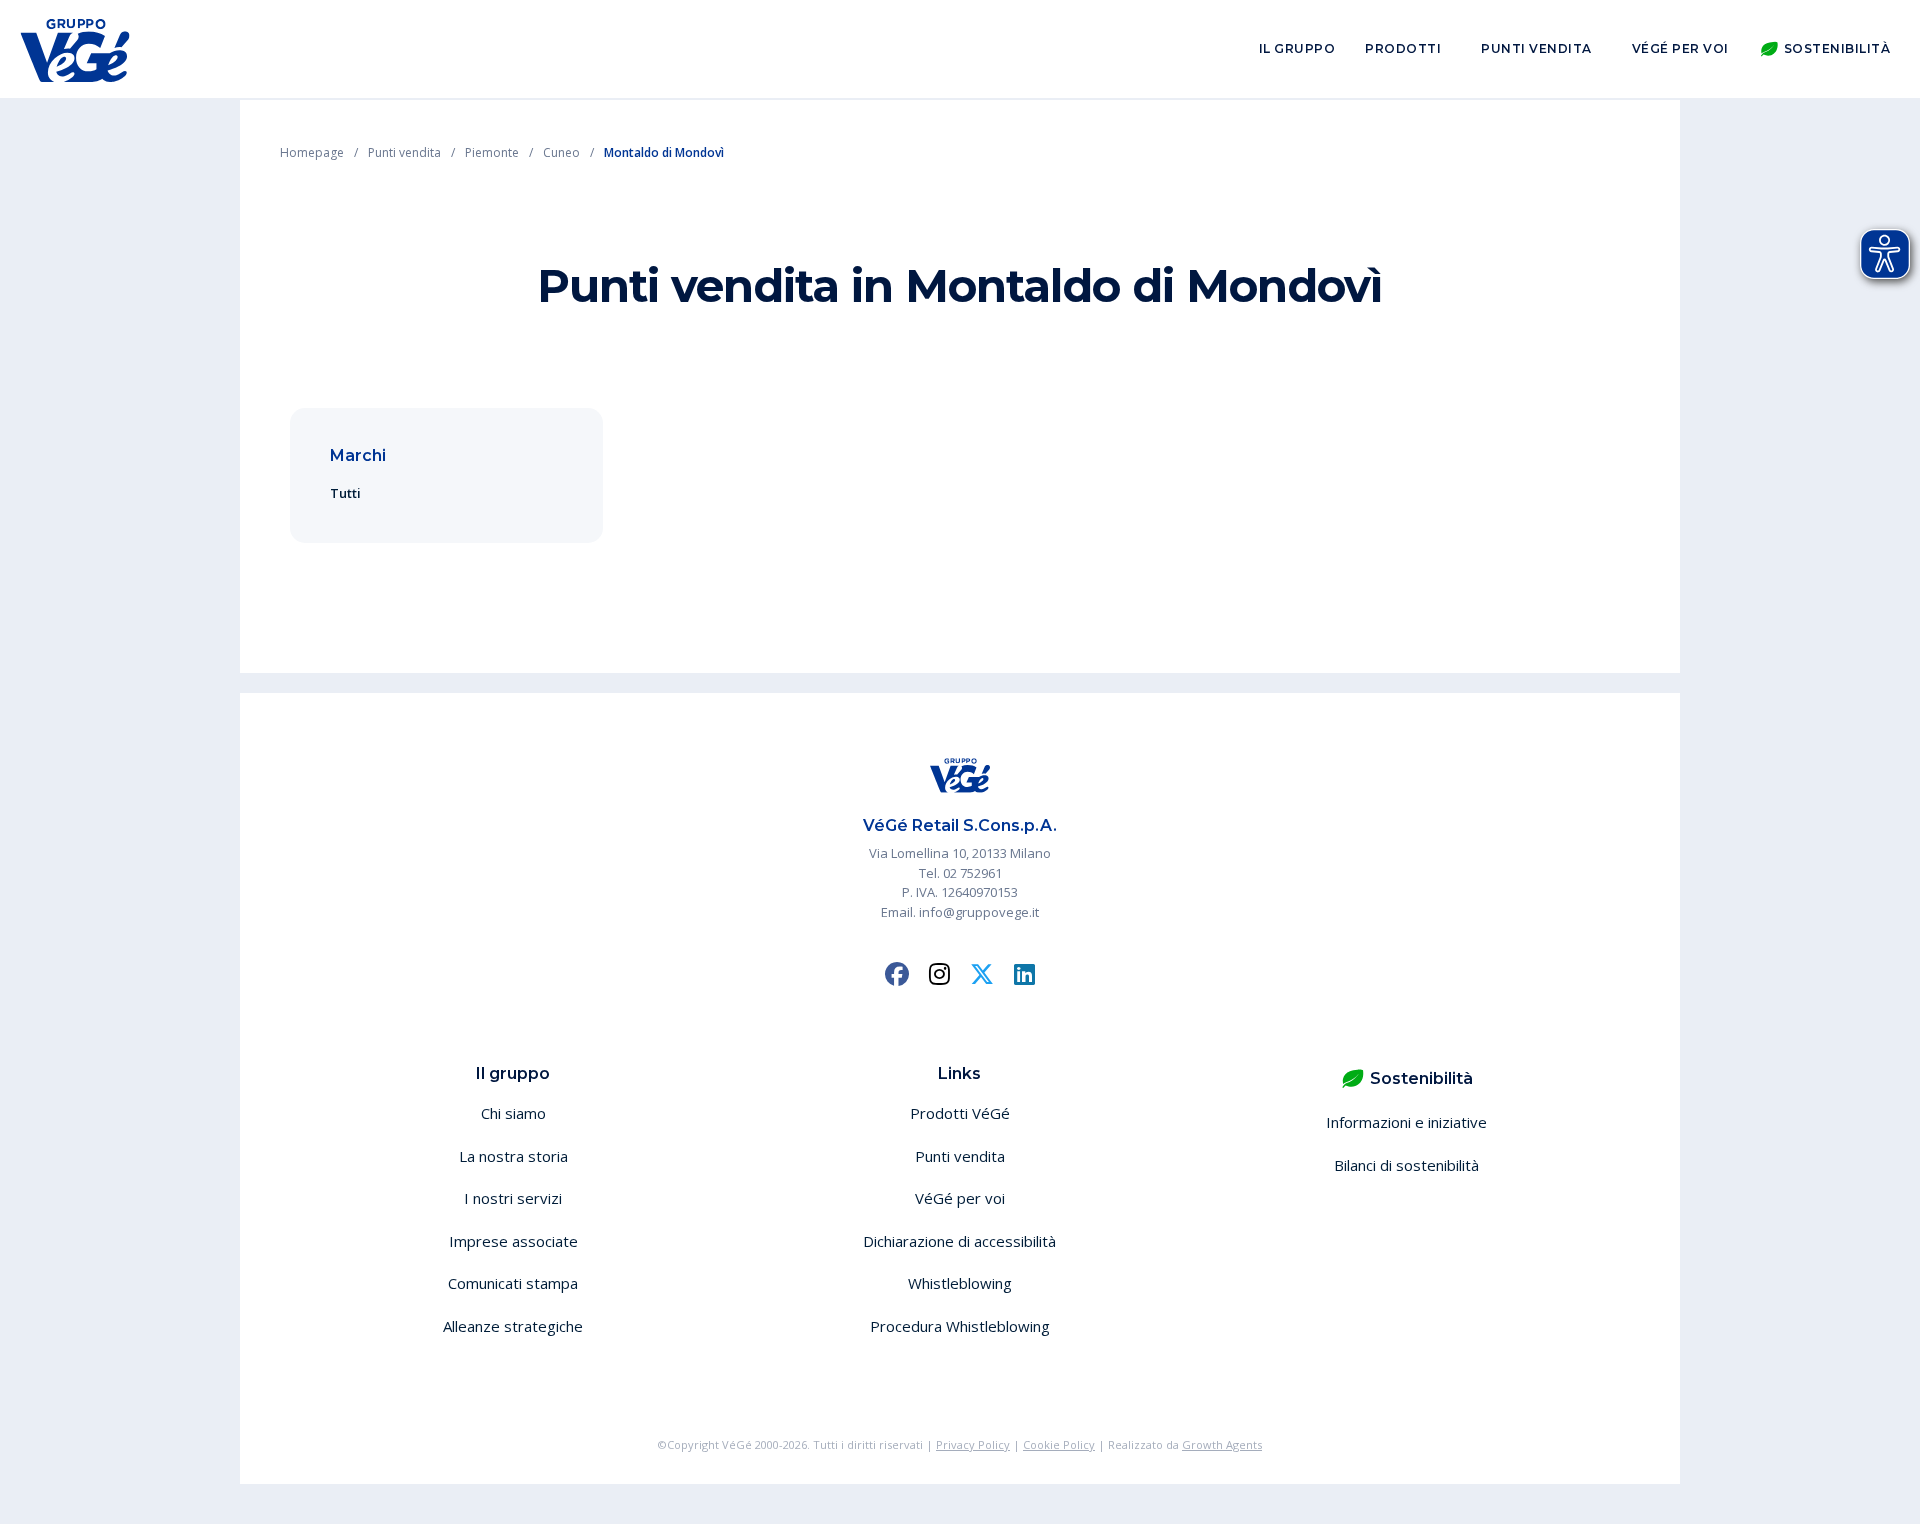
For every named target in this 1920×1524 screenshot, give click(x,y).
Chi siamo (513, 1113)
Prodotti (1403, 48)
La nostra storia (513, 1156)
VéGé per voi (1680, 48)
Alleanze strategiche (513, 1326)
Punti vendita (1536, 48)
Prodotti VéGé (960, 1113)
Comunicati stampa (513, 1283)
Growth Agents (1222, 1444)
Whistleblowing (960, 1283)
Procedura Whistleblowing (960, 1326)
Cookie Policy (1059, 1444)
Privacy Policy (973, 1444)
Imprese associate (513, 1241)
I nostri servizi (513, 1198)
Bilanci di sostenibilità (1406, 1165)
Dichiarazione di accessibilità (959, 1241)
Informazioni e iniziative (1406, 1122)
